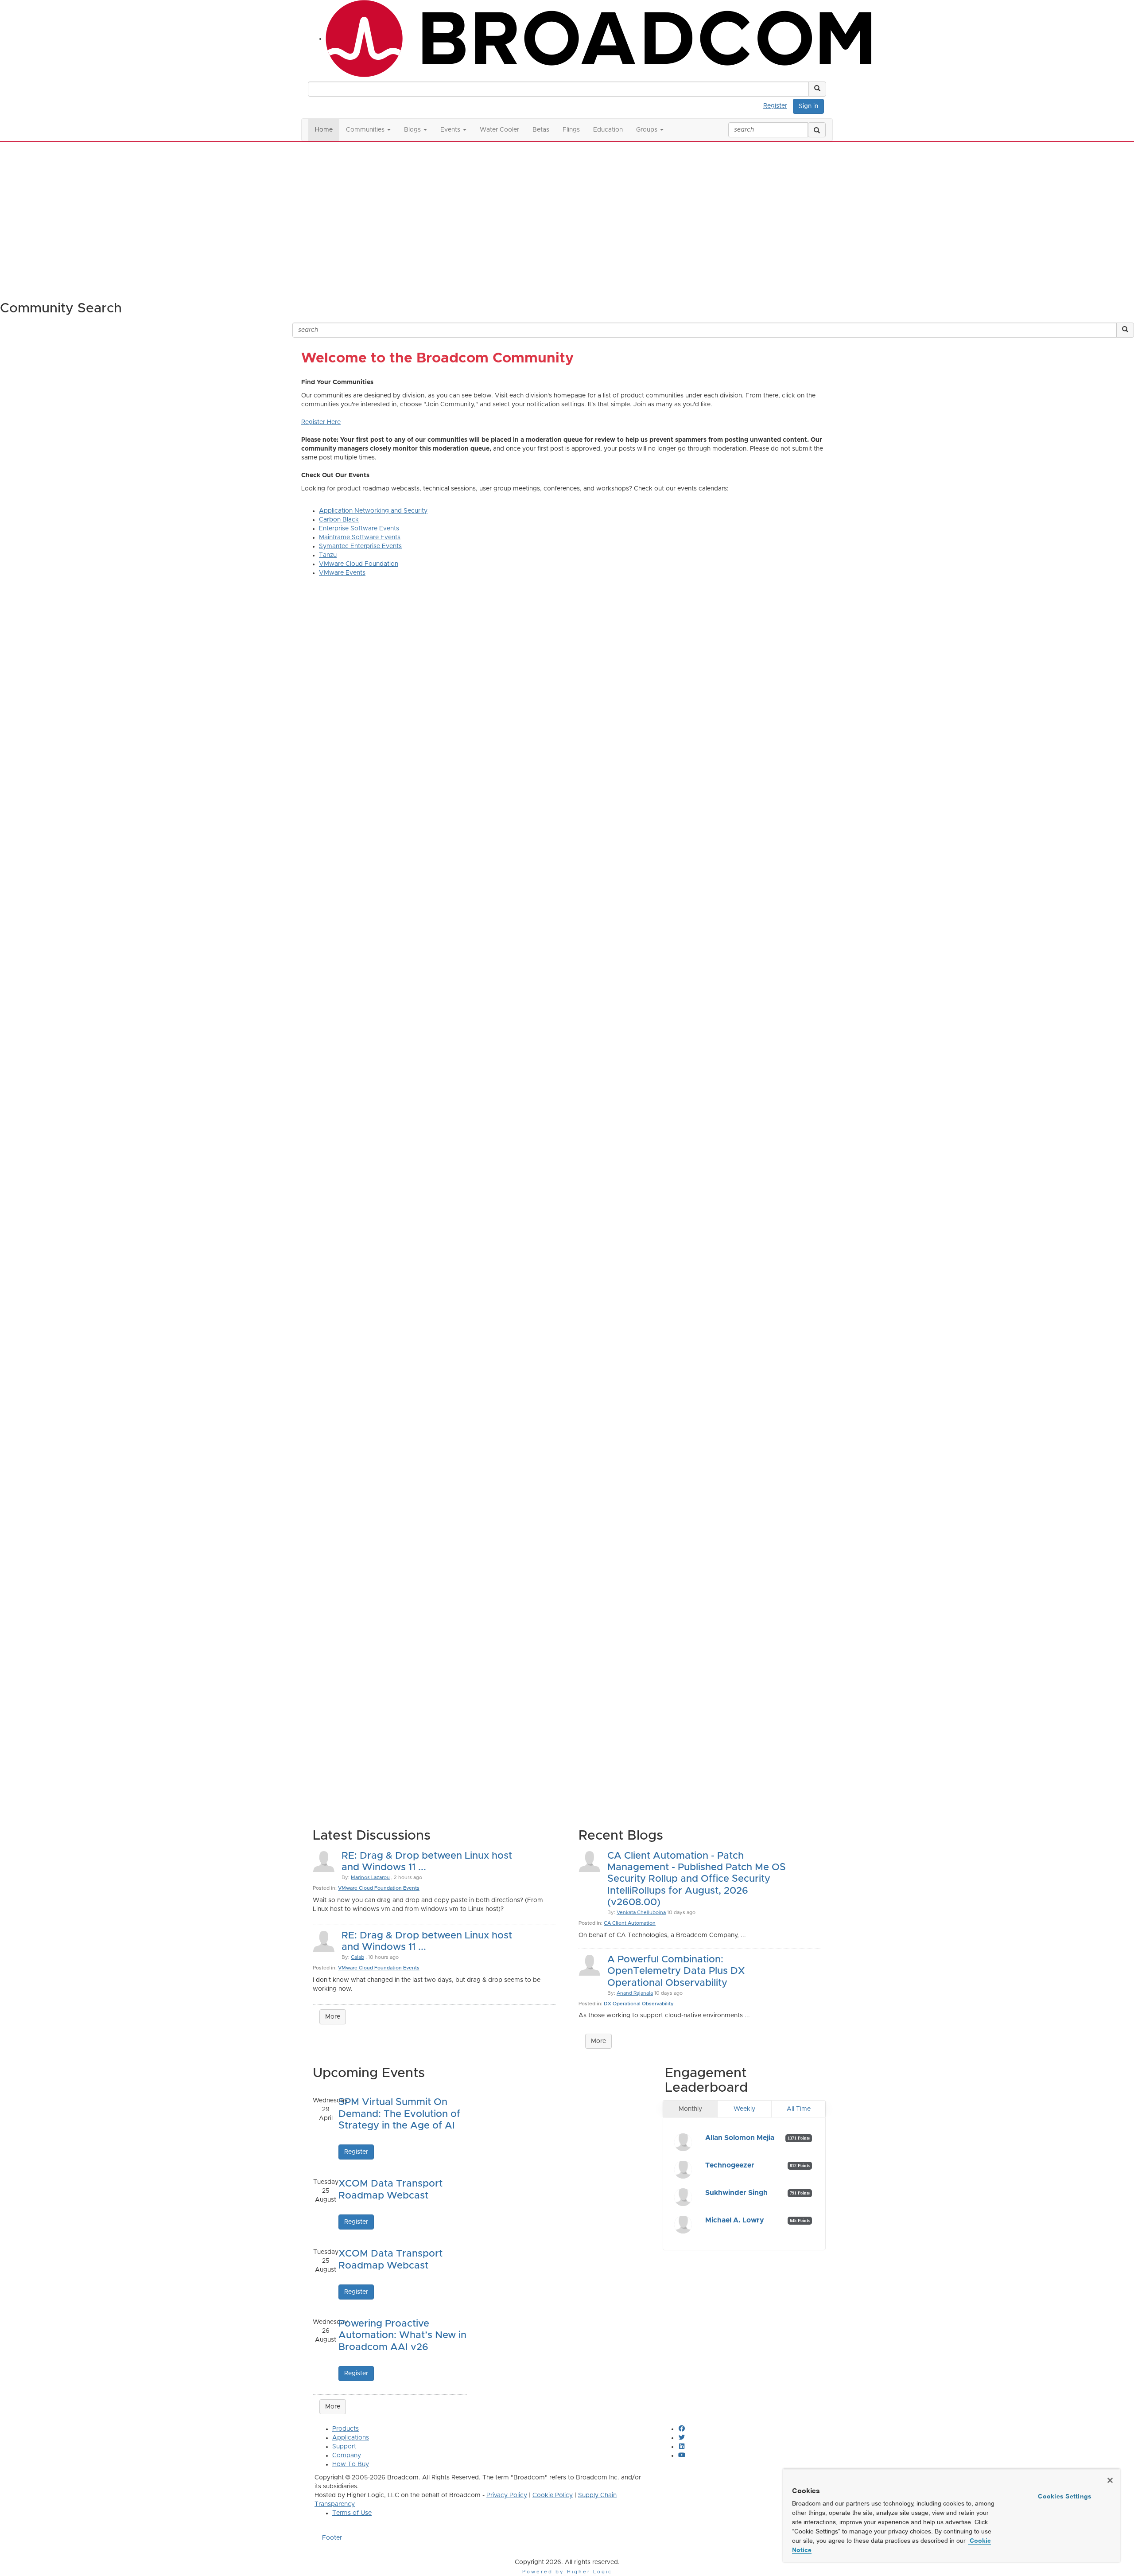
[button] (817, 89)
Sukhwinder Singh (736, 2193)
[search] (817, 130)
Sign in (808, 106)
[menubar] (778, 105)
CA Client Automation (630, 1923)
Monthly (690, 2109)
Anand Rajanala (635, 1993)
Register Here (321, 422)
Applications (351, 2438)
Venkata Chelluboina (641, 1913)
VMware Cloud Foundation (359, 564)
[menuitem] (778, 105)
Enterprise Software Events (359, 529)
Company (347, 2455)
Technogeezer (730, 2165)
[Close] (1110, 2480)
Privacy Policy (507, 2495)
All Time (799, 2109)
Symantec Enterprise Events (360, 546)
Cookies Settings (1065, 2496)
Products (346, 2429)
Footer (332, 2538)
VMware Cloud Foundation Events (379, 1888)
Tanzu (328, 555)
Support (344, 2447)
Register (775, 106)
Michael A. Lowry (735, 2220)
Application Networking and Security (373, 511)
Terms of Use (352, 2513)
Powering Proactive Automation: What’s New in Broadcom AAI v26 (402, 2336)
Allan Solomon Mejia (740, 2138)
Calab (357, 1957)
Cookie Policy (553, 2495)
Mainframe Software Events (360, 537)
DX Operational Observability (639, 2004)
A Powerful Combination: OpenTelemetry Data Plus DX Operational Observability (676, 1971)
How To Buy (351, 2464)
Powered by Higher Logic (567, 2572)
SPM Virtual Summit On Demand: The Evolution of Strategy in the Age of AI (399, 2114)
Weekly (744, 2109)
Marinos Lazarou (370, 1878)
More (333, 2017)
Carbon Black (339, 520)
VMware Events (342, 573)
